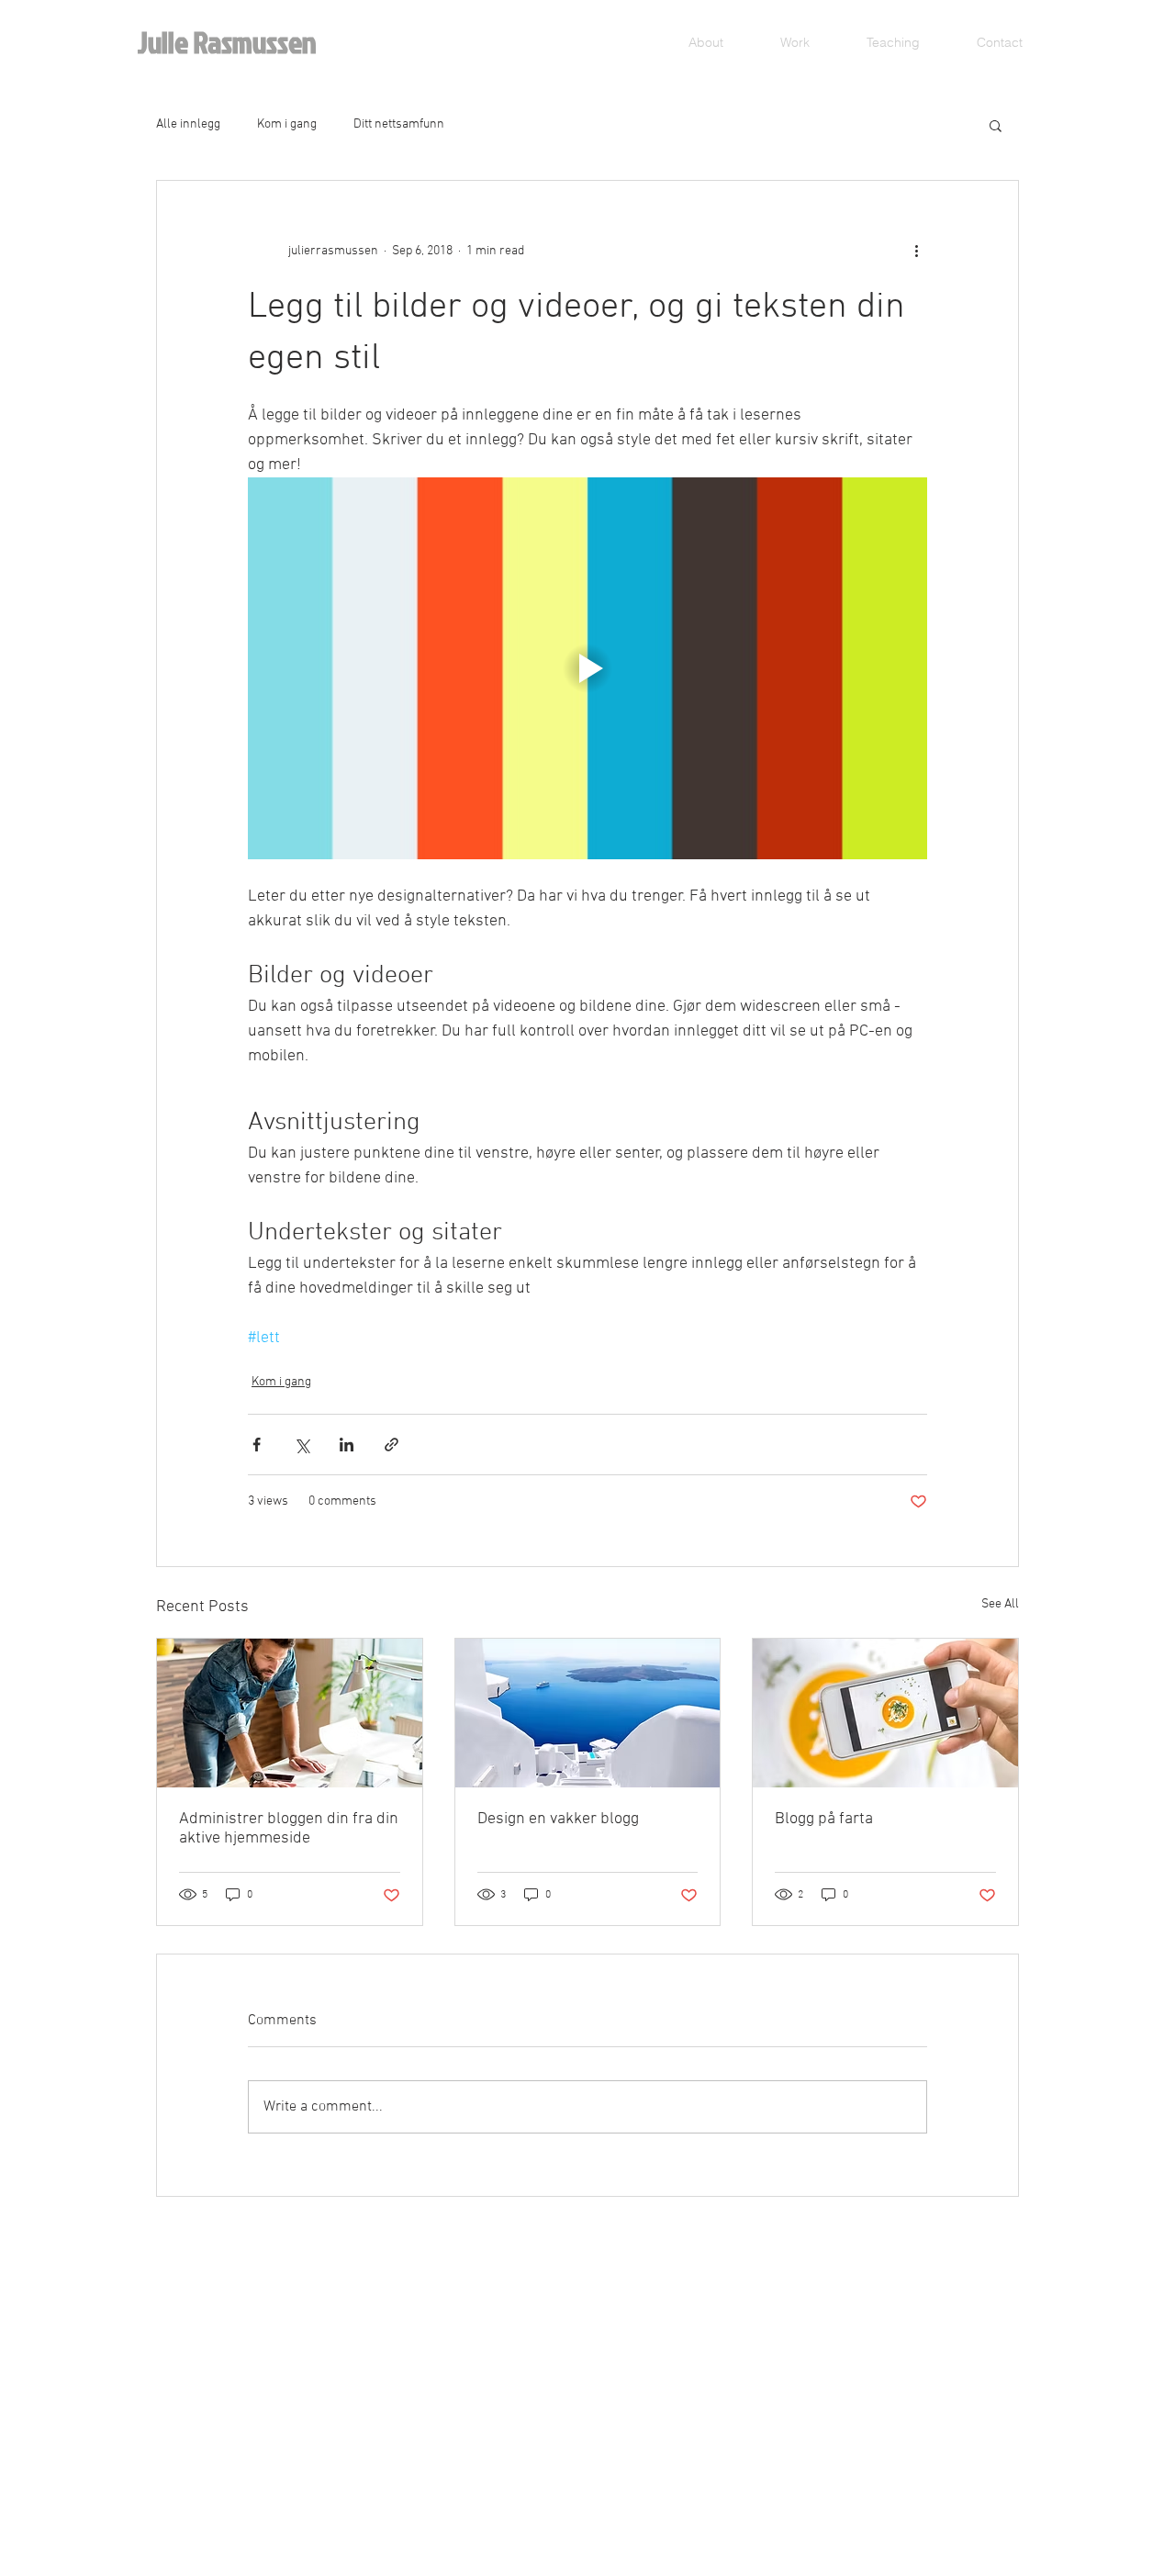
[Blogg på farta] (885, 1713)
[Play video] (587, 668)
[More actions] (916, 251)
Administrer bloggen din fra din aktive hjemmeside (289, 1829)
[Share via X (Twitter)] (302, 1445)
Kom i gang (287, 124)
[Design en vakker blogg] (588, 1713)
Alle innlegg (188, 124)
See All (1000, 1604)
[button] (996, 125)
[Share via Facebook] (257, 1445)
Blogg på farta (824, 1819)
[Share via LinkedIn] (347, 1445)
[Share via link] (392, 1445)
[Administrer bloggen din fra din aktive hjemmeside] (290, 1713)
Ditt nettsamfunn (399, 124)
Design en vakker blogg (558, 1819)
